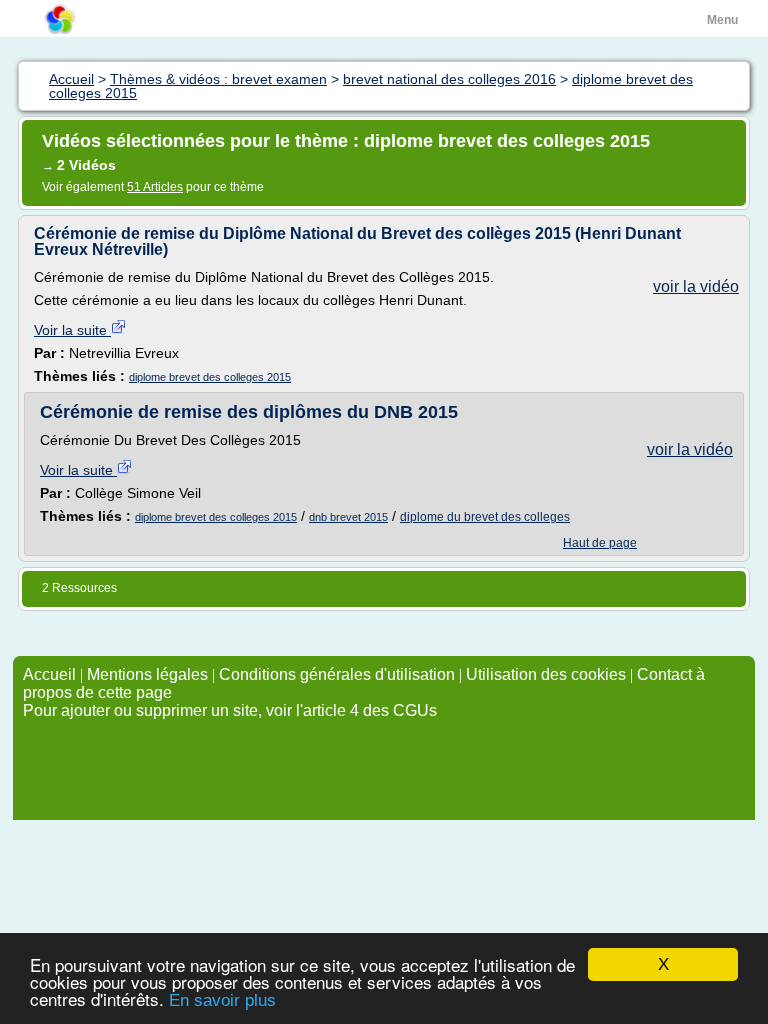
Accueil (49, 674)
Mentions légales (147, 674)
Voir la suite (72, 330)
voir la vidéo (696, 286)
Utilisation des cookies (546, 674)
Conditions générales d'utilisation (337, 674)
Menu (722, 20)
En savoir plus (222, 1000)
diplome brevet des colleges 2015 (210, 377)
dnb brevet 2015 (348, 517)
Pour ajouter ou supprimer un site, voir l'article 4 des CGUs (230, 710)
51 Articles (155, 187)
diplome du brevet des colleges (485, 517)
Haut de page (600, 543)
